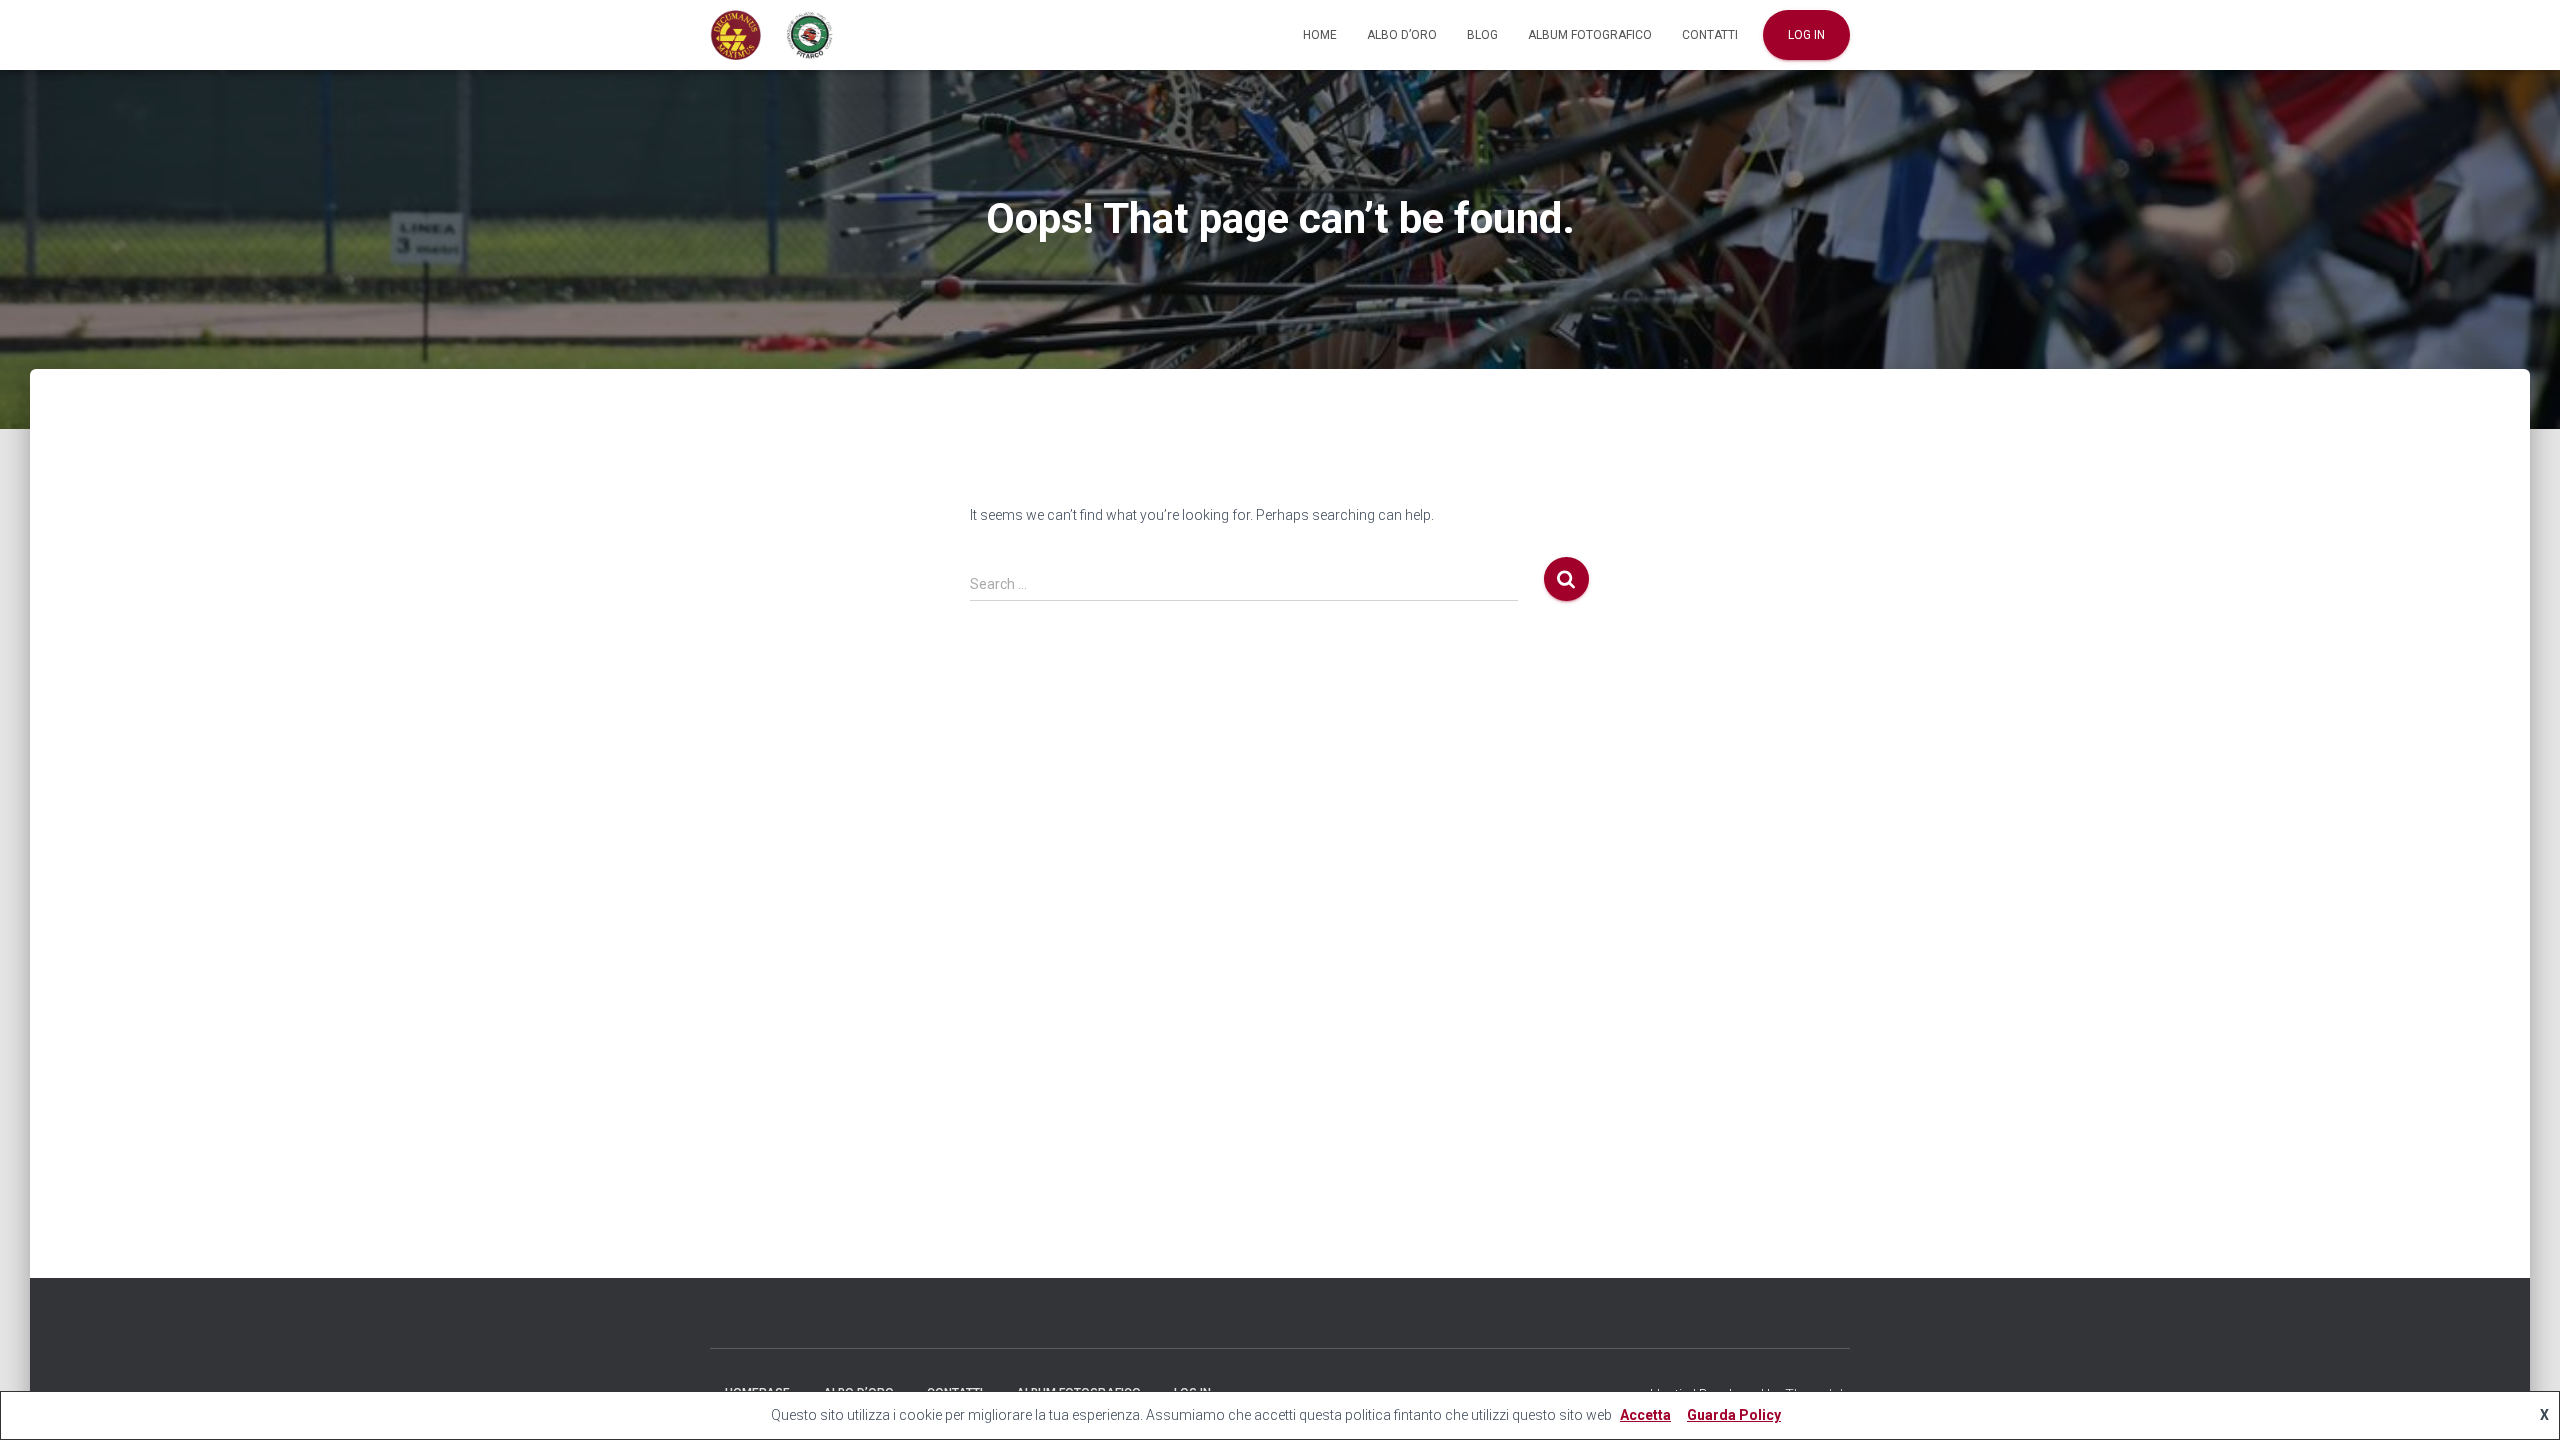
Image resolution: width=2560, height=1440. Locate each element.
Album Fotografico (1590, 35)
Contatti (1710, 35)
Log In (1806, 35)
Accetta (1645, 1415)
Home (1320, 35)
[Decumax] (772, 35)
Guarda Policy (1734, 1415)
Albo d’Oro (1402, 35)
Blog (1482, 35)
